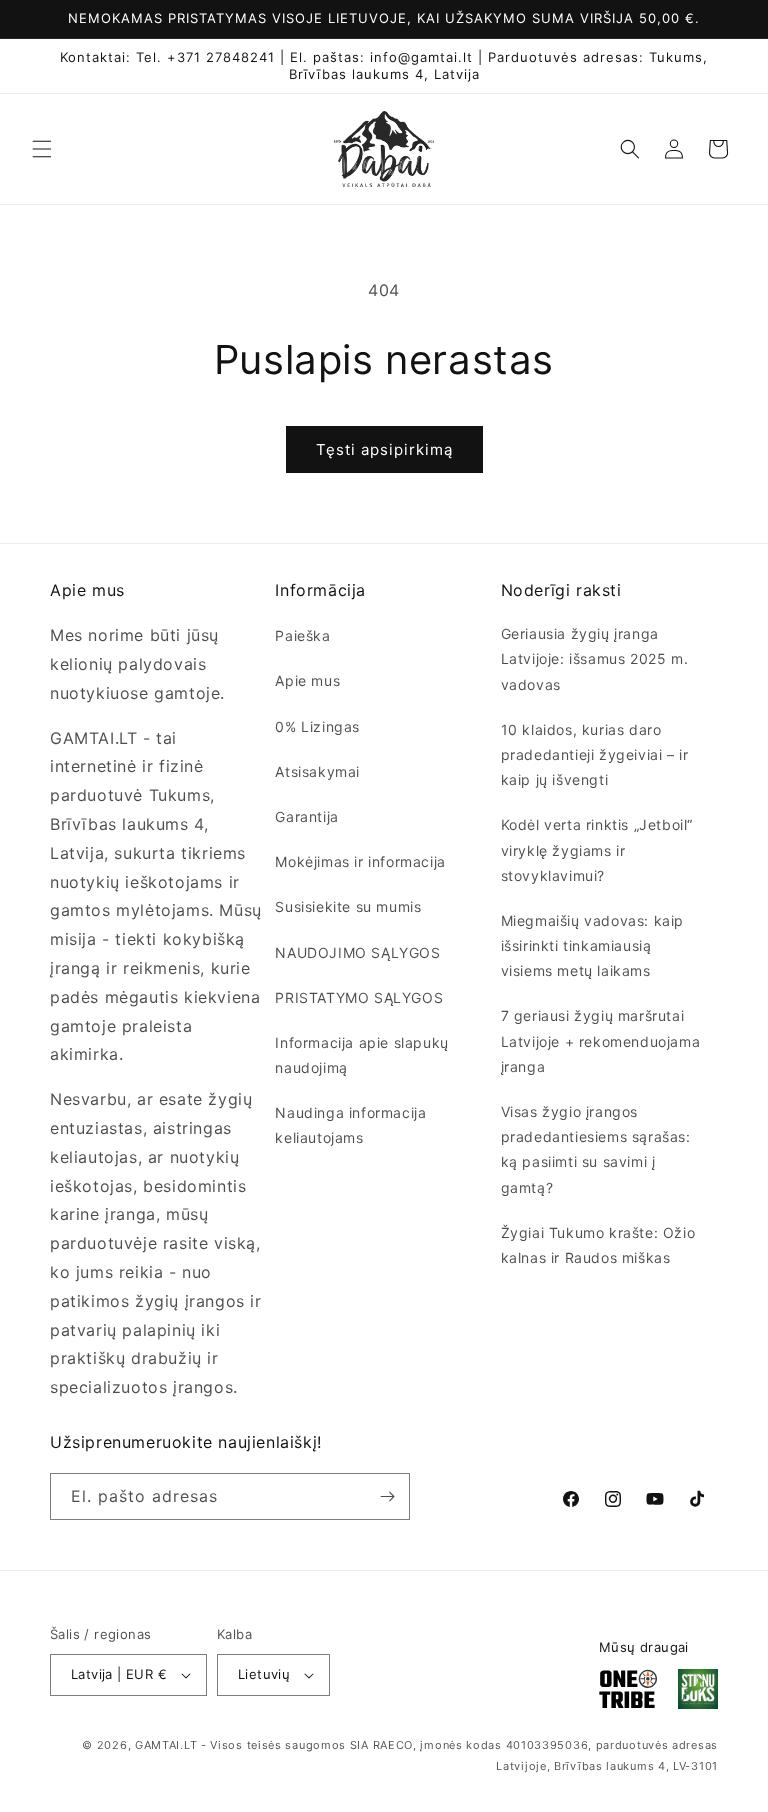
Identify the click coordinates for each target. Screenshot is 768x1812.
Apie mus (307, 680)
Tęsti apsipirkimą (384, 449)
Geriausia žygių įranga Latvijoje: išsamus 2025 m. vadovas (595, 658)
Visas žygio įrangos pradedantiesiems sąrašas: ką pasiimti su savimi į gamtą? (596, 1149)
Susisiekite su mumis (348, 906)
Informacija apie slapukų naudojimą (361, 1055)
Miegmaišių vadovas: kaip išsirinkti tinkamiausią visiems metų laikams (592, 945)
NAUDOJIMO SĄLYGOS (357, 952)
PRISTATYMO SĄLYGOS (359, 997)
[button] (42, 149)
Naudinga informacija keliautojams (350, 1125)
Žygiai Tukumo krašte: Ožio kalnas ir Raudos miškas (598, 1245)
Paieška (302, 635)
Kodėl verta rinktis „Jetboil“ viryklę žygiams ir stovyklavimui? (597, 849)
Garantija (306, 816)
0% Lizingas (317, 726)
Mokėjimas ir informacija (360, 861)
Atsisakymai (317, 771)
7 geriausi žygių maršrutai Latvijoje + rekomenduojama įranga (601, 1040)
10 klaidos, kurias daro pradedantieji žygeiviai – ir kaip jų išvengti (595, 754)
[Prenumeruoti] (387, 1496)
